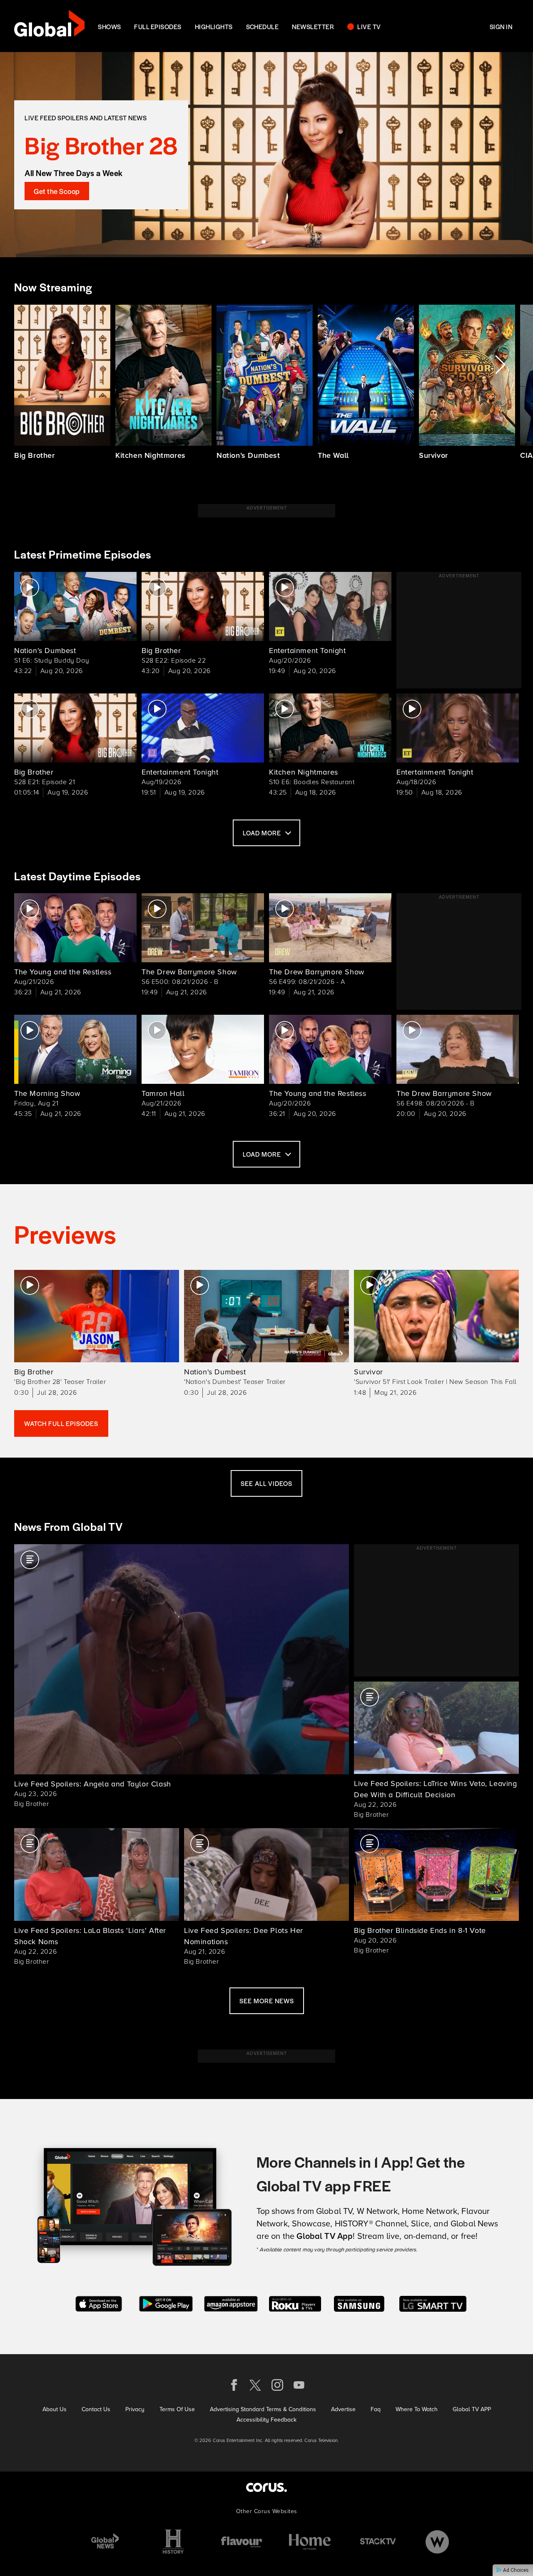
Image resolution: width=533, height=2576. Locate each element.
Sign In (501, 26)
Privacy (135, 2409)
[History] (173, 2542)
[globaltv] (49, 26)
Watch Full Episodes (61, 1423)
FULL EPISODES (158, 26)
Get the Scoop (57, 191)
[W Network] (437, 2542)
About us (55, 2409)
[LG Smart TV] (433, 2303)
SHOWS (109, 26)
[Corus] (266, 2487)
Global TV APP (472, 2409)
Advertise (343, 2409)
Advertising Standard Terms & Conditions (263, 2409)
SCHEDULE (263, 26)
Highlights (214, 26)
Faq (376, 2409)
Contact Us (96, 2409)
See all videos (266, 1483)
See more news (267, 2001)
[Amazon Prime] (231, 2303)
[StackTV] (378, 2542)
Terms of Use (177, 2409)
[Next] (499, 365)
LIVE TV (369, 26)
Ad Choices (515, 2570)
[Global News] (105, 2542)
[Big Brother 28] (266, 155)
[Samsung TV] (359, 2303)
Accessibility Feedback (266, 2420)
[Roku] (295, 2303)
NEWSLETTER (313, 26)
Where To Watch (417, 2409)
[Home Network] (310, 2542)
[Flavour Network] (242, 2542)
